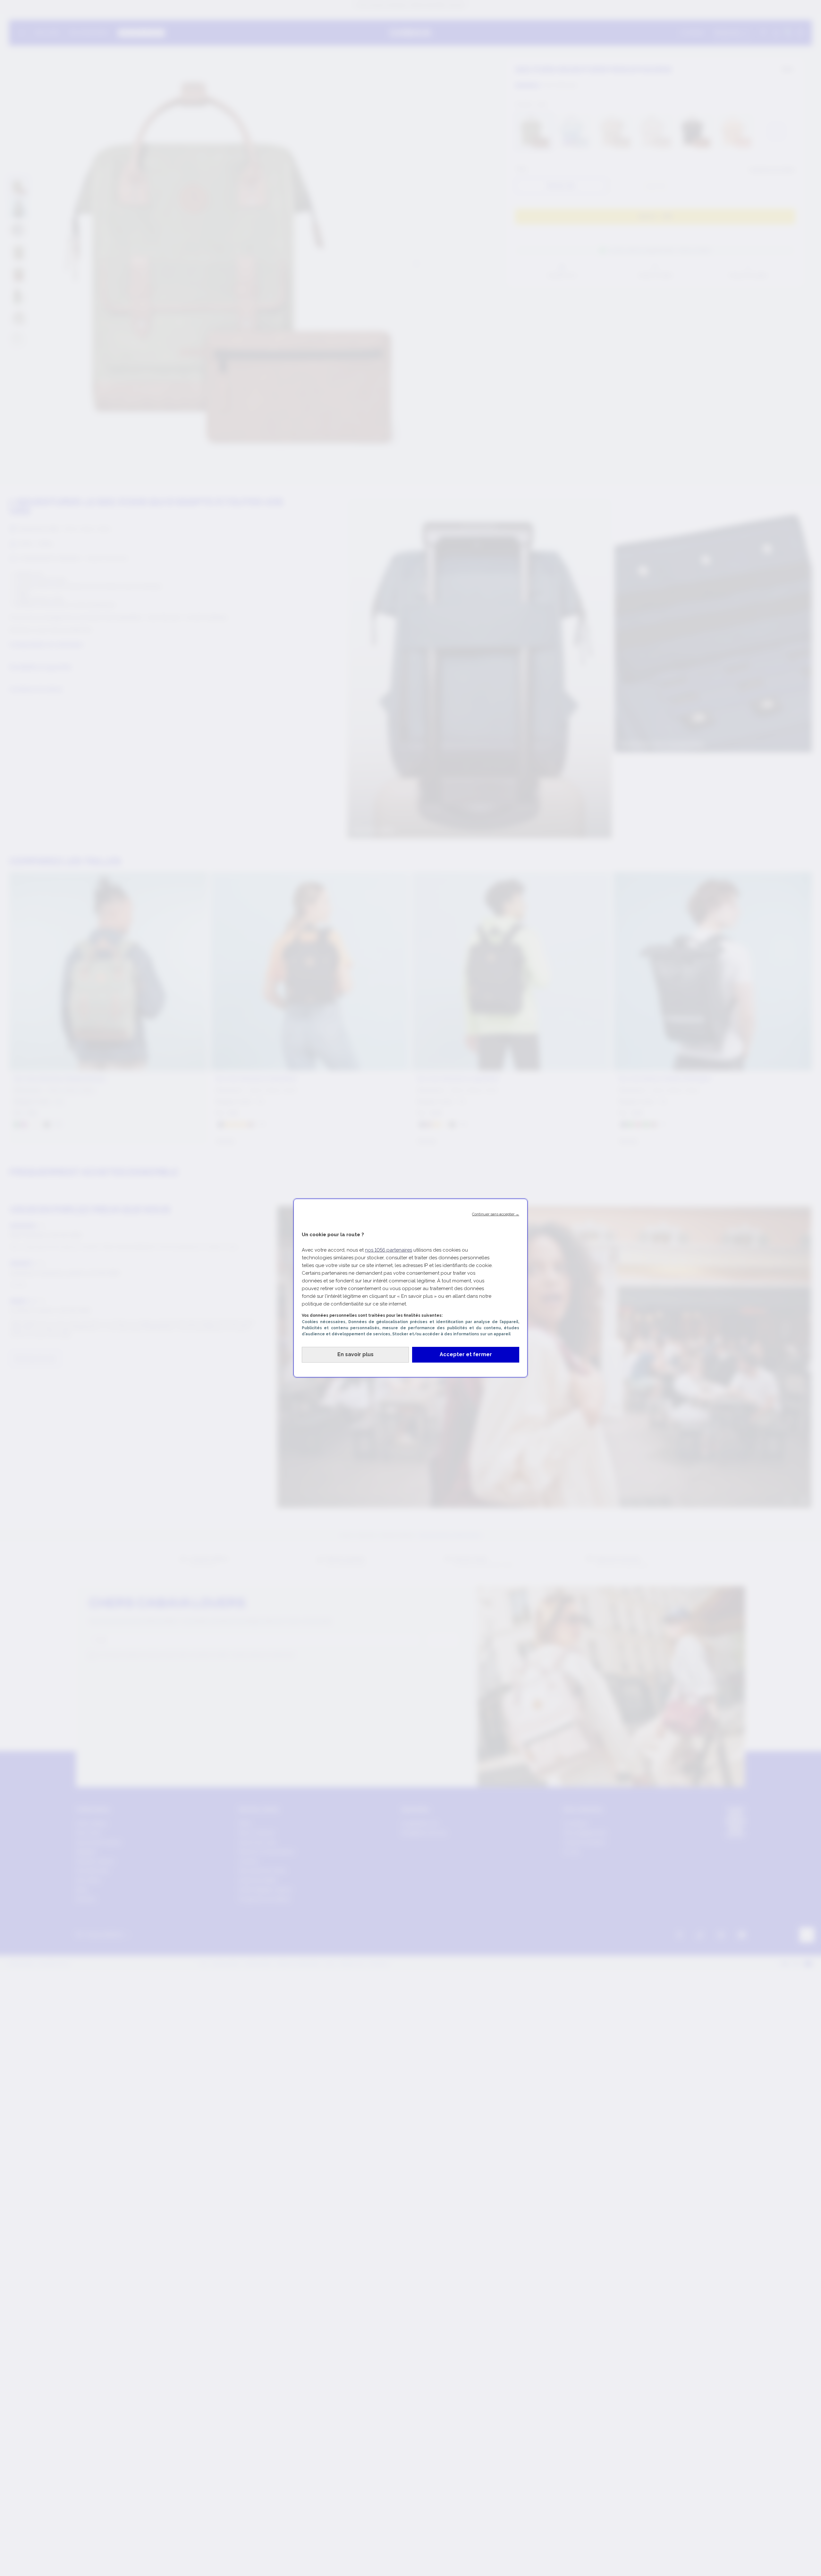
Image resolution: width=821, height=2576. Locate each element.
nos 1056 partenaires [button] (389, 1250)
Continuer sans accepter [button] (496, 1214)
